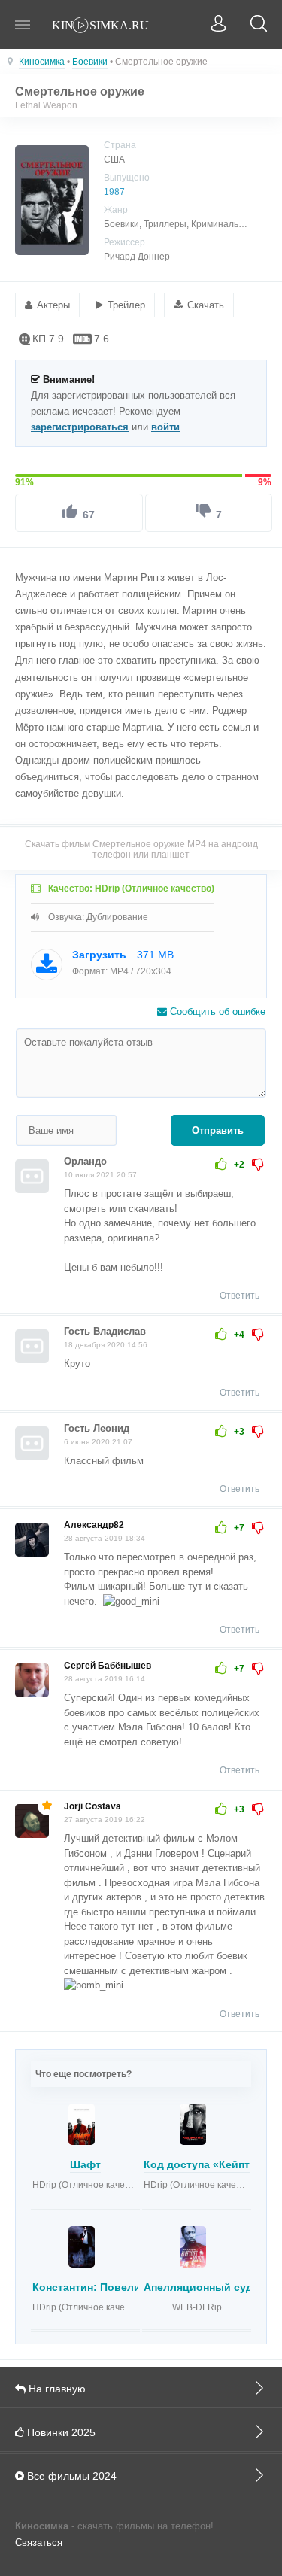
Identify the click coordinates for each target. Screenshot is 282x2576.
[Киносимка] (109, 26)
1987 (114, 192)
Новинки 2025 (60, 2432)
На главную (56, 2389)
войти (165, 427)
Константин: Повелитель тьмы (115, 2287)
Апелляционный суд (198, 2287)
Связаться (39, 2543)
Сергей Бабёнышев (108, 1666)
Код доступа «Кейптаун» (209, 2164)
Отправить (218, 1130)
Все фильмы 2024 (70, 2476)
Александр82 (94, 1525)
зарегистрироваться (80, 427)
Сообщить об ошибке (216, 1012)
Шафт (85, 2164)
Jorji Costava (92, 1806)
